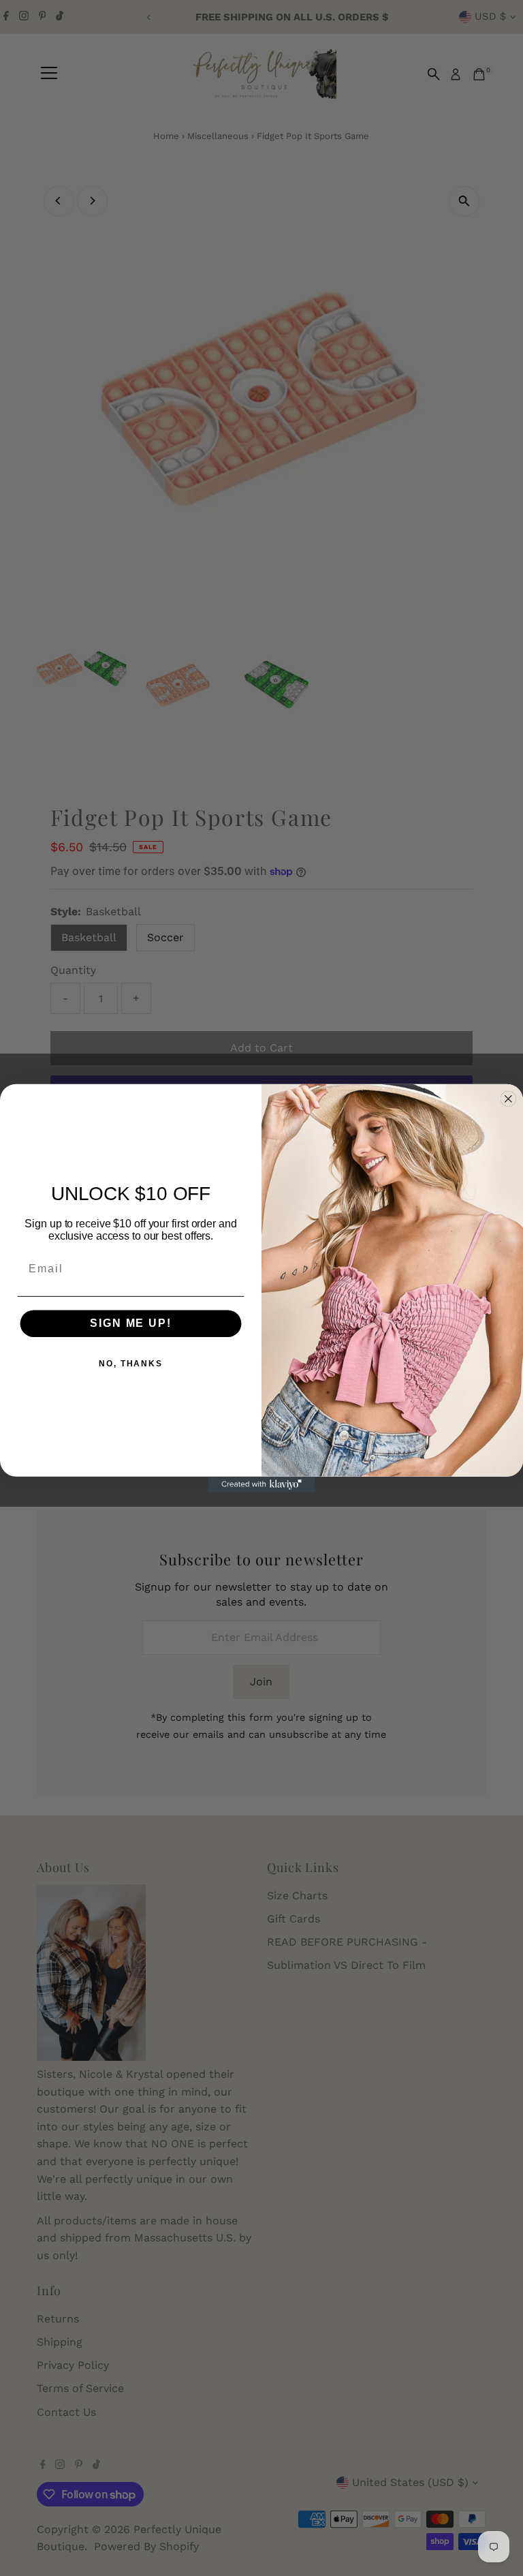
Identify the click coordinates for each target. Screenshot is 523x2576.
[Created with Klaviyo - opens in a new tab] (261, 1484)
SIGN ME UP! (130, 1323)
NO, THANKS (131, 1364)
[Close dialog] (509, 1099)
